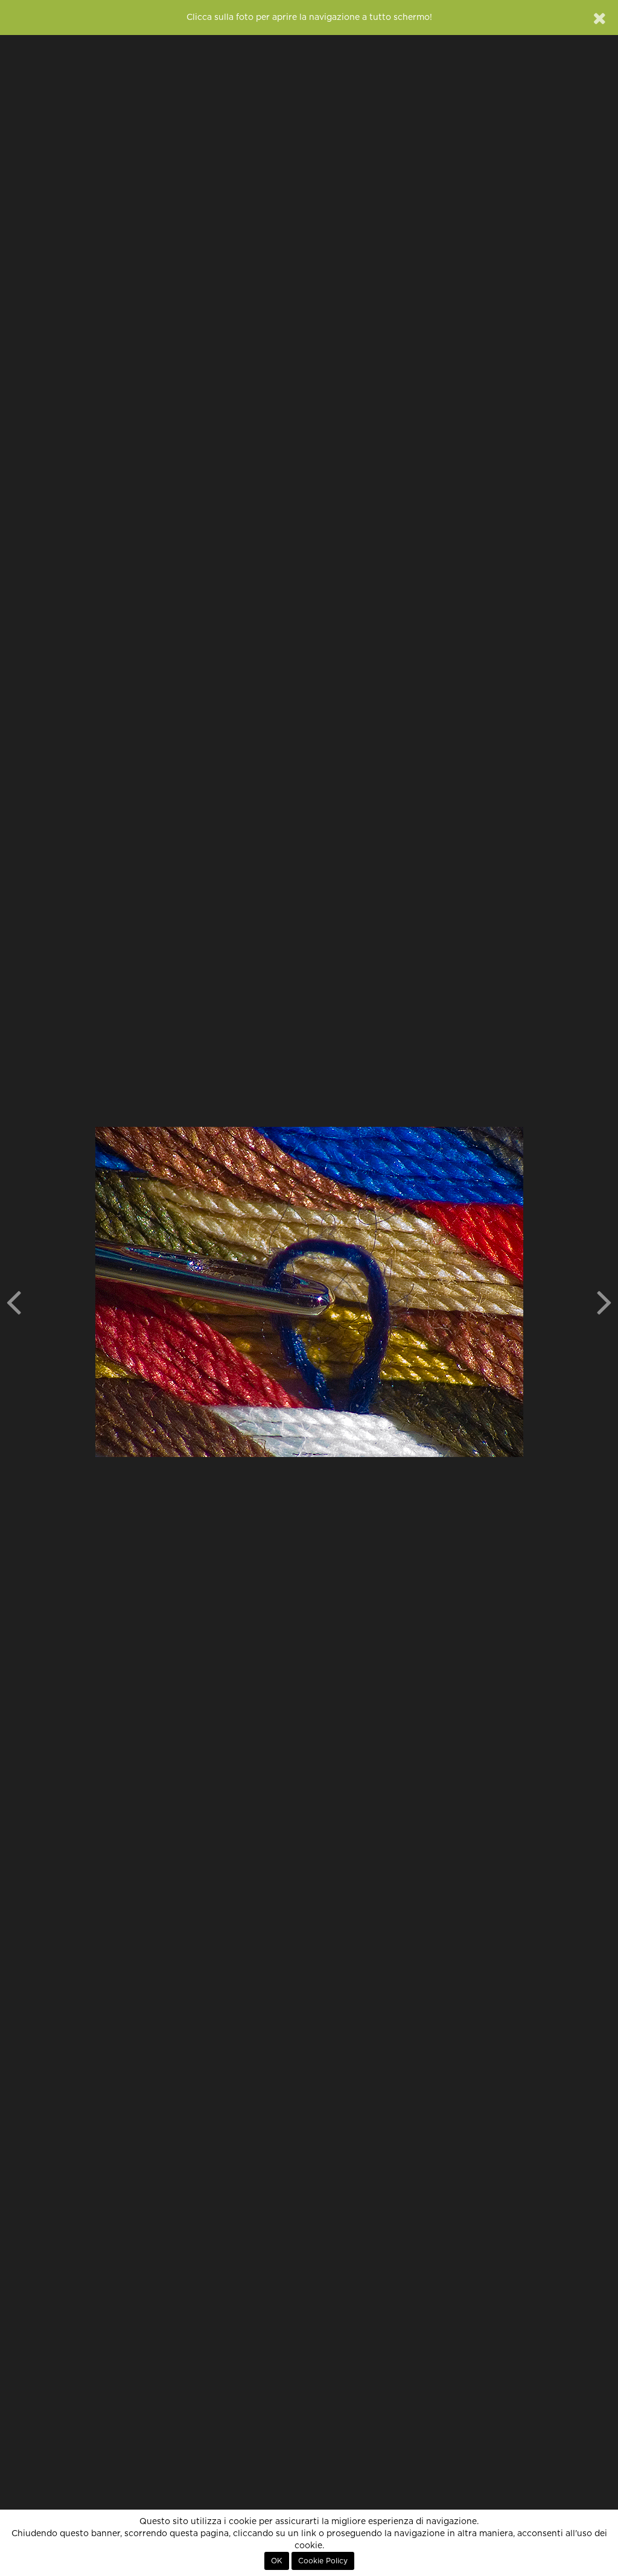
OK (277, 2561)
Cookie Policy (323, 2561)
